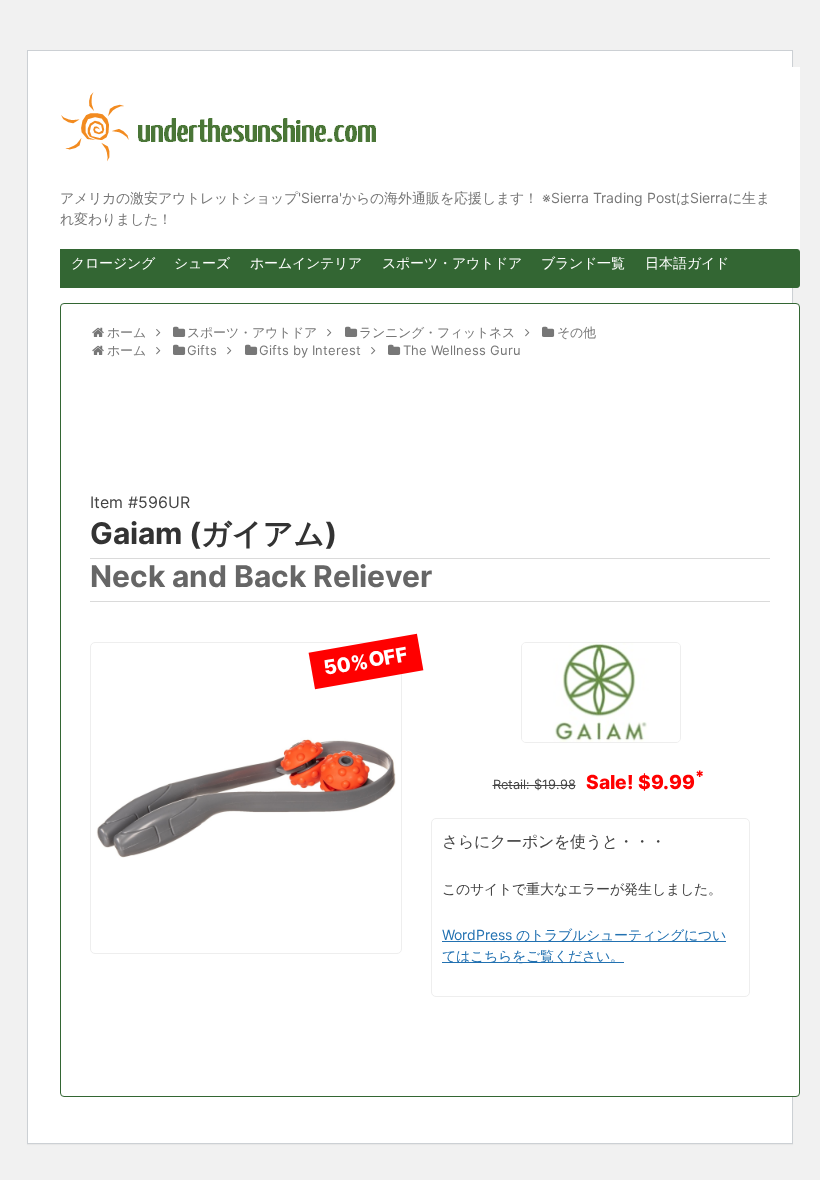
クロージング (113, 262)
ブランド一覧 (583, 262)
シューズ (202, 262)
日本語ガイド (687, 262)
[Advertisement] (250, 430)
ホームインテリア (306, 262)
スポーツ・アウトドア (452, 262)
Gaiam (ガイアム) (213, 533)
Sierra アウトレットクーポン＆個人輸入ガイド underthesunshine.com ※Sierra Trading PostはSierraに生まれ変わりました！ (415, 127)
